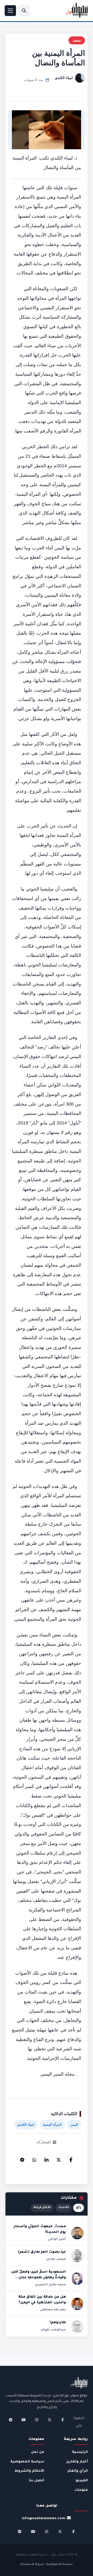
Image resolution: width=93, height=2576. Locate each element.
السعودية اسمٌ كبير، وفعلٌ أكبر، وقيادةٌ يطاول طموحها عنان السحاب (38, 2278)
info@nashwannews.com (44, 2519)
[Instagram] (37, 2420)
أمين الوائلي (57, 2239)
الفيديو (82, 2481)
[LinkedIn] (47, 2159)
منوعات (81, 2490)
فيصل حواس (56, 2259)
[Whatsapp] (34, 2159)
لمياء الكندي (64, 78)
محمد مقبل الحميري (51, 2285)
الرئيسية (80, 2452)
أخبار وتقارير (77, 2462)
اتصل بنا (37, 2481)
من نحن (38, 2452)
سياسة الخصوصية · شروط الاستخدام (47, 2565)
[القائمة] (10, 11)
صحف (77, 40)
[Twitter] (59, 2159)
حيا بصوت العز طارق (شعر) (42, 2252)
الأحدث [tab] (63, 2208)
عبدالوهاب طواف (53, 2330)
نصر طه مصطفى (53, 2310)
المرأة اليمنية (52, 2125)
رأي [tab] (79, 2208)
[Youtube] (24, 2420)
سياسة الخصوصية (27, 2462)
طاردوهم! (58, 2323)
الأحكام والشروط (29, 2471)
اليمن (74, 2125)
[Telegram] (22, 2159)
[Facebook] (71, 2159)
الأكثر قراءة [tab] (42, 2208)
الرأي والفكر (78, 2471)
